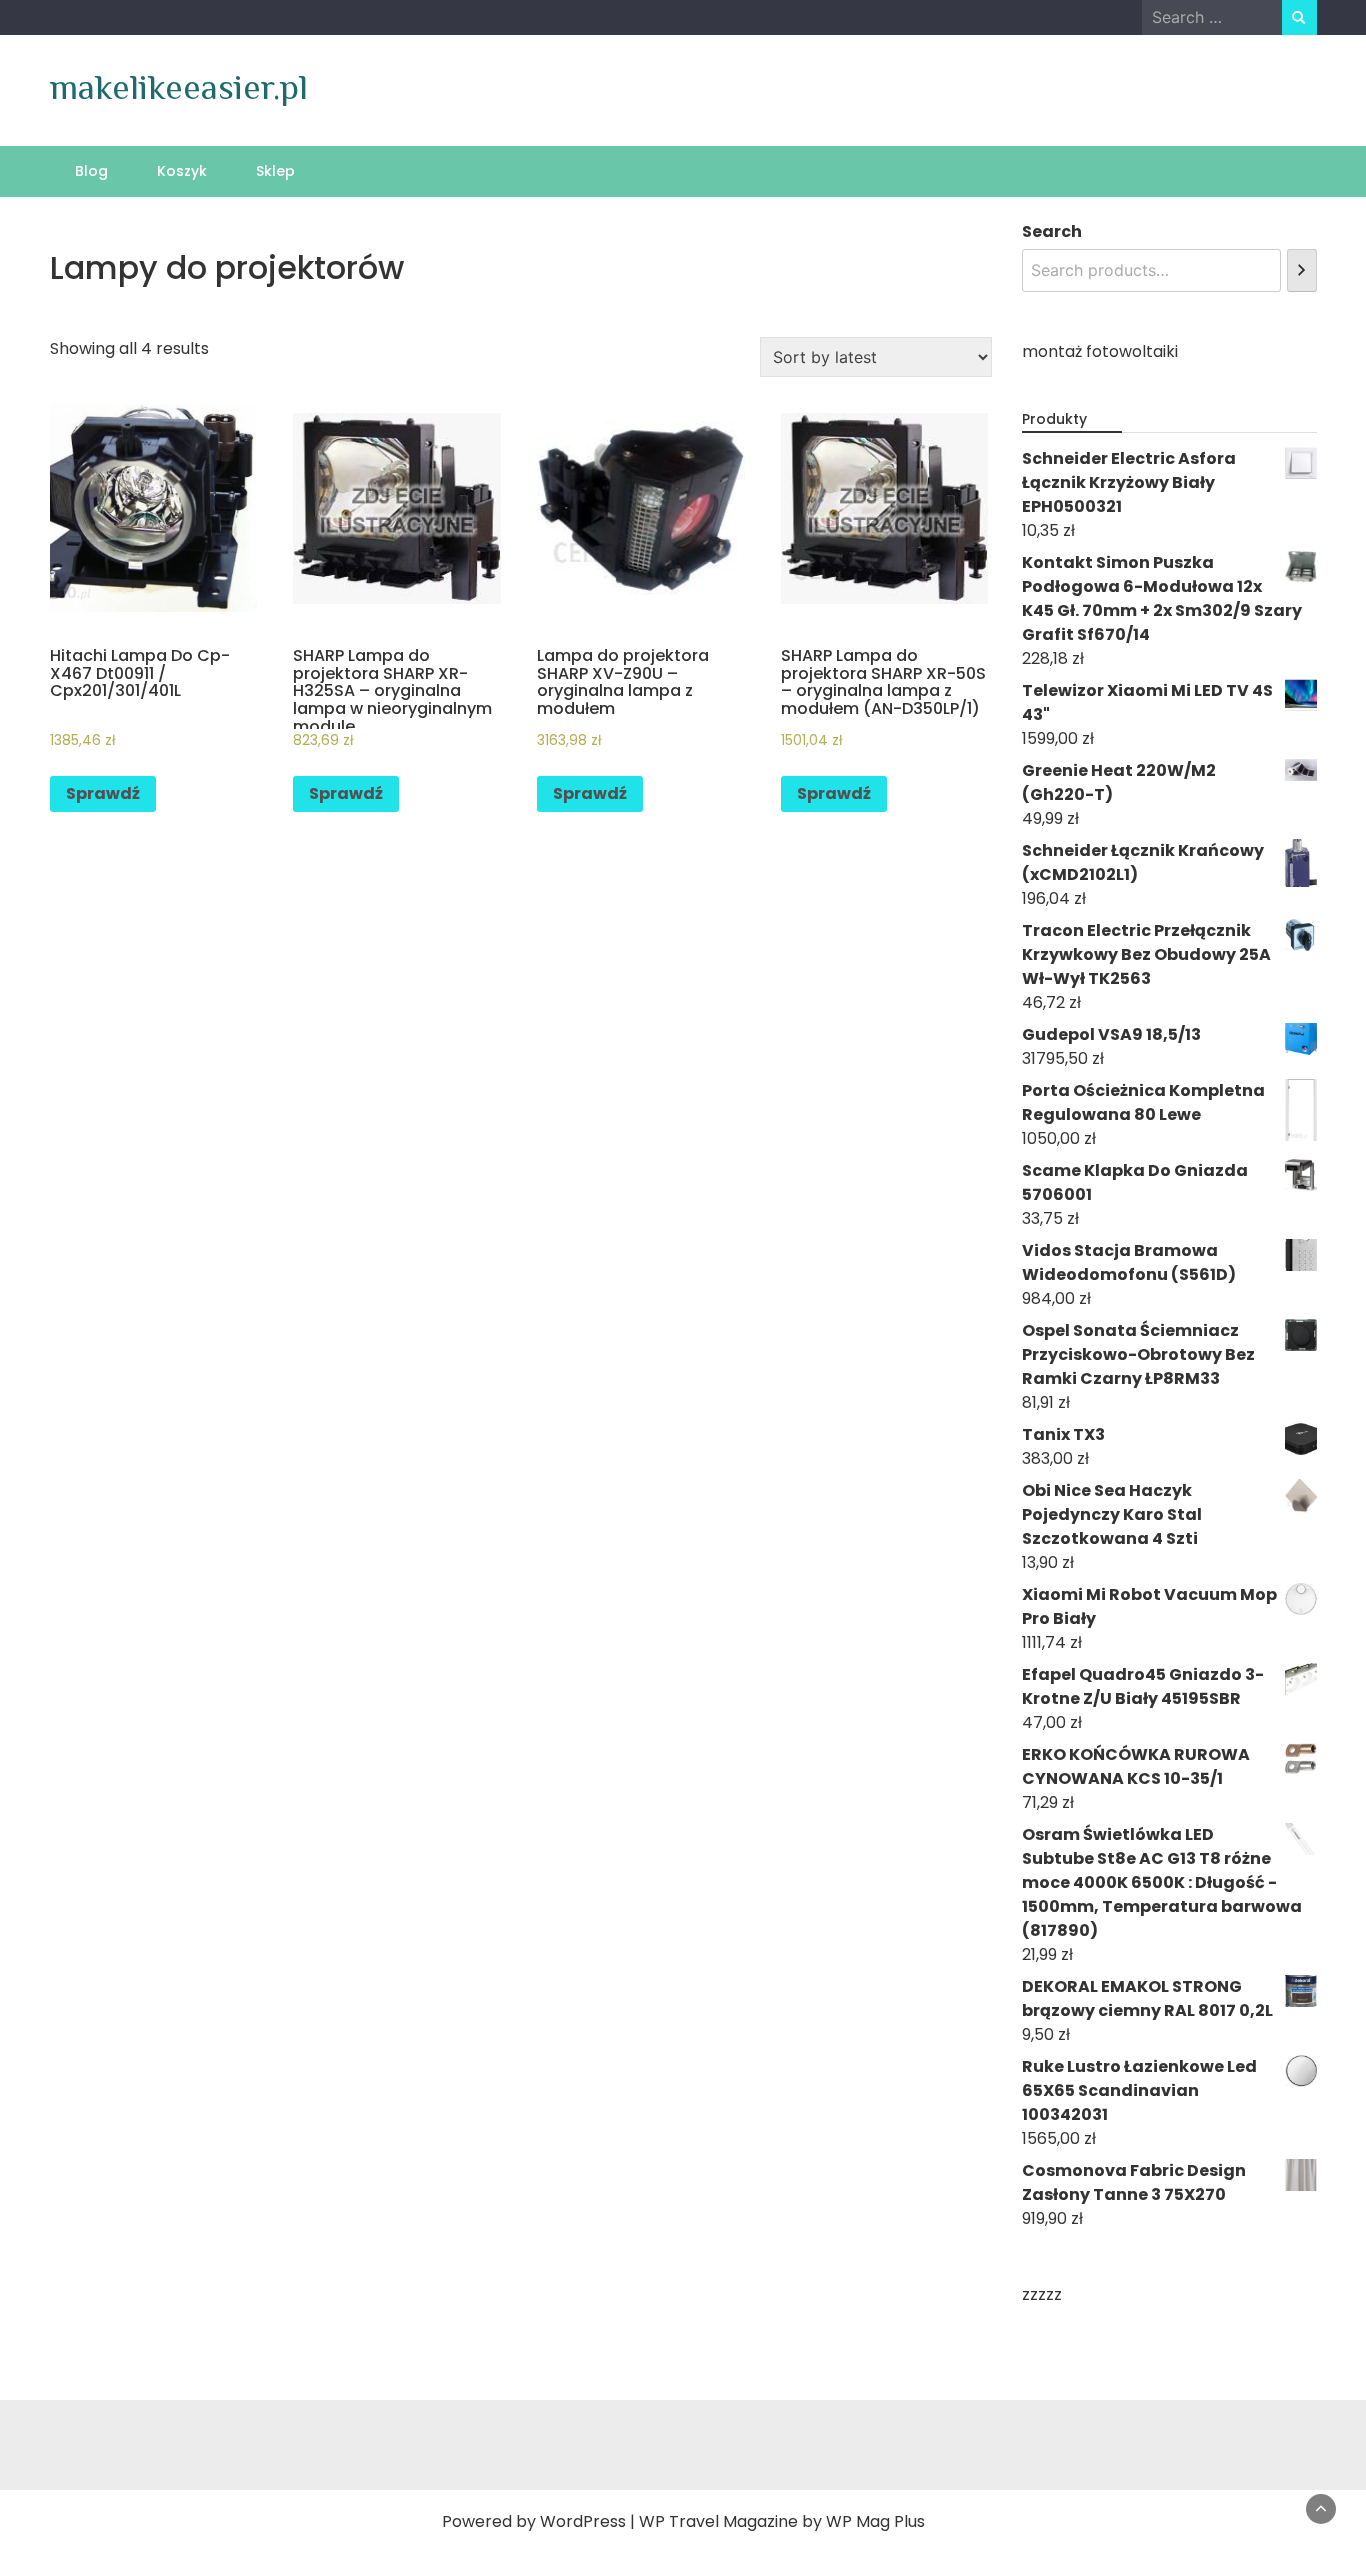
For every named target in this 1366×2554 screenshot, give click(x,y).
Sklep (275, 171)
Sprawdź (103, 793)
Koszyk (182, 171)
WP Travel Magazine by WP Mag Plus (782, 2521)
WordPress (583, 2521)
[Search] (1301, 270)
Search (1052, 231)
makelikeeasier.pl (179, 87)
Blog (91, 171)
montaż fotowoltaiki (1100, 351)
